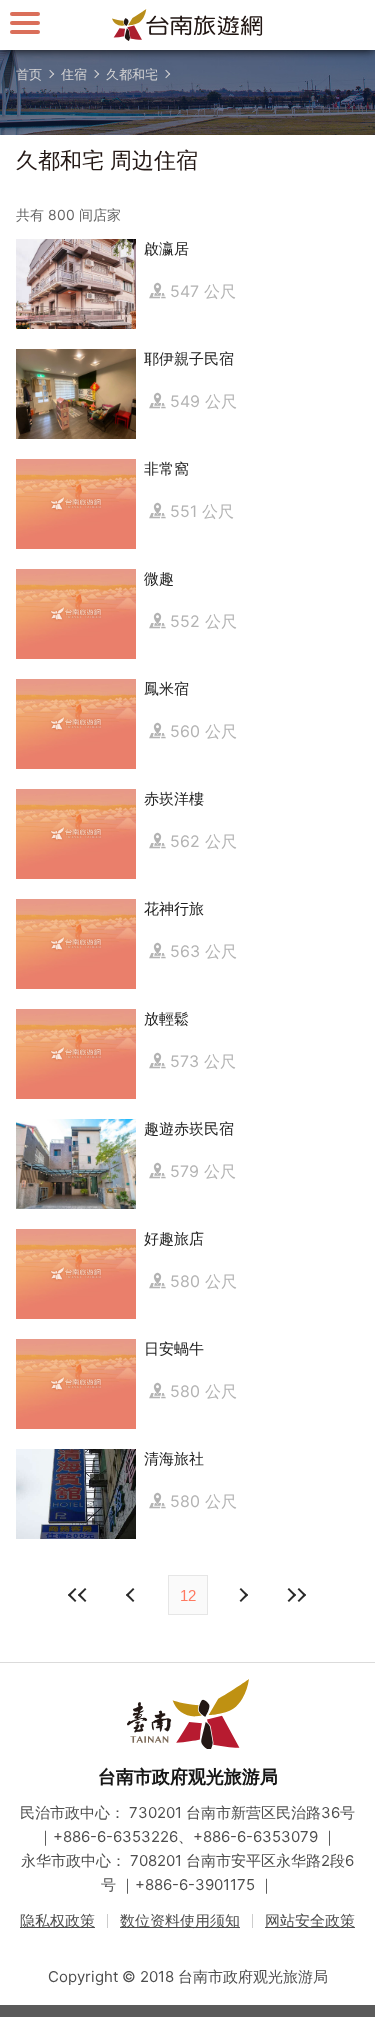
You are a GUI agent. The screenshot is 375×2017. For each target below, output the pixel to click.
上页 (243, 1595)
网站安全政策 (310, 1920)
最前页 (79, 1595)
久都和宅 (132, 74)
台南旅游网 (188, 25)
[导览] (25, 22)
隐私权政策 (57, 1920)
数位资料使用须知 (180, 1920)
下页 (133, 1595)
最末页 (297, 1595)
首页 (29, 74)
